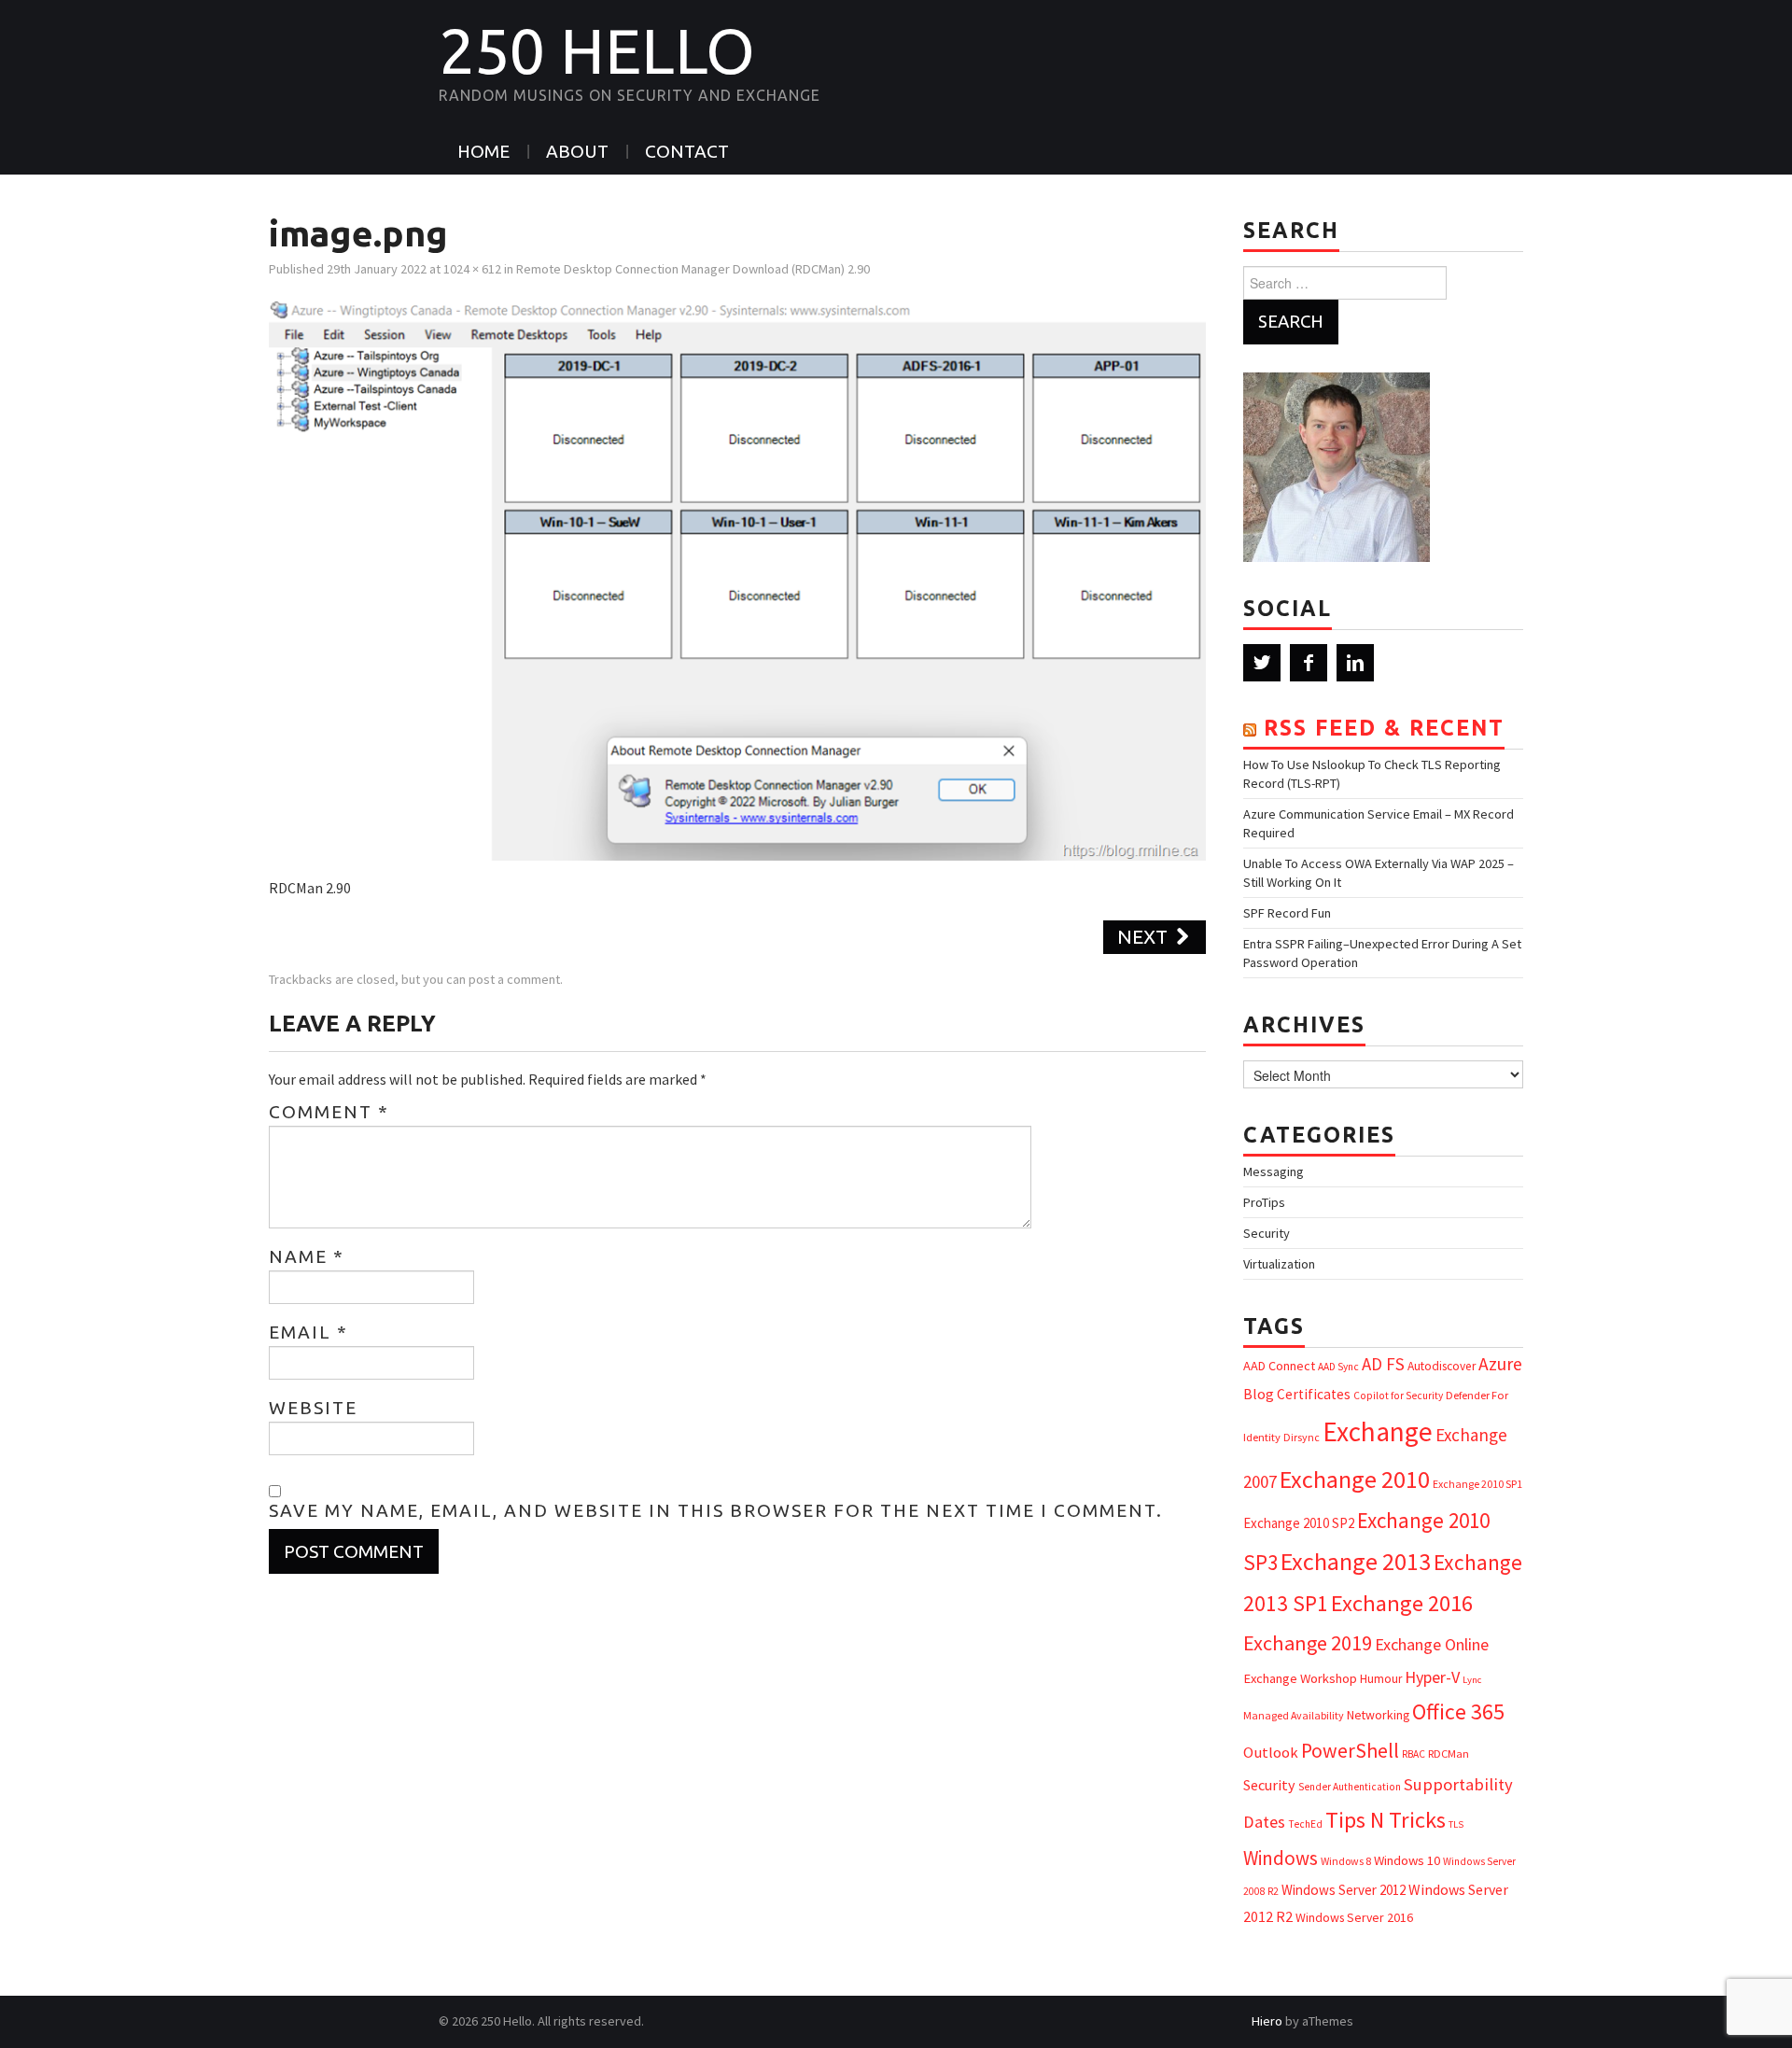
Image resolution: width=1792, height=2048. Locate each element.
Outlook (1271, 1753)
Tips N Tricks (1386, 1820)
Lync (1472, 1680)
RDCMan (1449, 1753)
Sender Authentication (1350, 1787)
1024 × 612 (472, 269)
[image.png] (737, 579)
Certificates (1314, 1394)
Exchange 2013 (1356, 1561)
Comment (329, 1112)
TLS (1456, 1824)
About (577, 151)
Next (1145, 937)
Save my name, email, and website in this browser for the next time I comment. (716, 1510)
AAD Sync (1338, 1367)
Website (313, 1408)
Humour (1381, 1679)
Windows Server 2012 (1344, 1890)
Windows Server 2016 (1354, 1917)
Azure (1500, 1364)
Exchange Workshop (1300, 1678)
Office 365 (1458, 1711)
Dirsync (1302, 1437)
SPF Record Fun (1287, 913)
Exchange (1378, 1431)
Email (308, 1332)
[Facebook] (1309, 663)
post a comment (514, 979)
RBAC (1414, 1754)
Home (483, 151)
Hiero (1267, 2021)
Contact (687, 151)
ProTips (1264, 1202)
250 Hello (597, 50)
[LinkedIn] (1355, 663)
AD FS (1383, 1364)
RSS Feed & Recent (1384, 728)
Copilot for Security (1398, 1396)
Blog (1259, 1394)
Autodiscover (1442, 1366)
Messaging (1274, 1171)
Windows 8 (1346, 1861)
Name (307, 1256)
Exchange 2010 (1355, 1479)
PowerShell (1350, 1751)
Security (1267, 1233)
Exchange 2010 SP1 (1477, 1484)
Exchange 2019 (1308, 1643)
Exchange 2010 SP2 (1299, 1523)
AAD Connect (1279, 1366)
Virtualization (1279, 1264)
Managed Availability (1294, 1715)
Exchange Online (1432, 1644)
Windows (1281, 1858)
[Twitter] (1262, 663)
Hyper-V (1432, 1677)
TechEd (1305, 1824)
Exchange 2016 (1402, 1603)
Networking (1378, 1715)
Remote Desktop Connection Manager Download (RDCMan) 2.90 (693, 269)
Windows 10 (1407, 1860)
